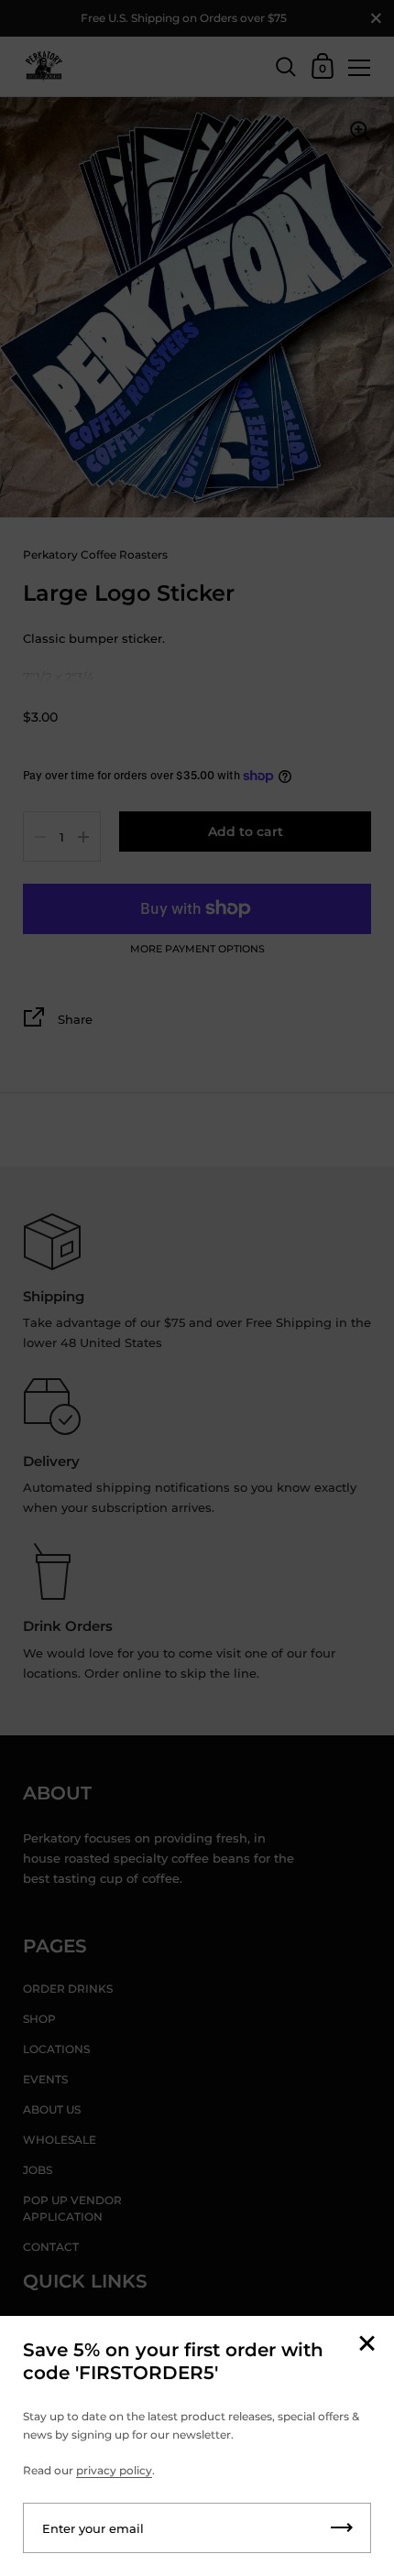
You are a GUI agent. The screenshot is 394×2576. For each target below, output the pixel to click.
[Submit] (342, 2528)
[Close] (367, 2345)
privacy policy (114, 2470)
